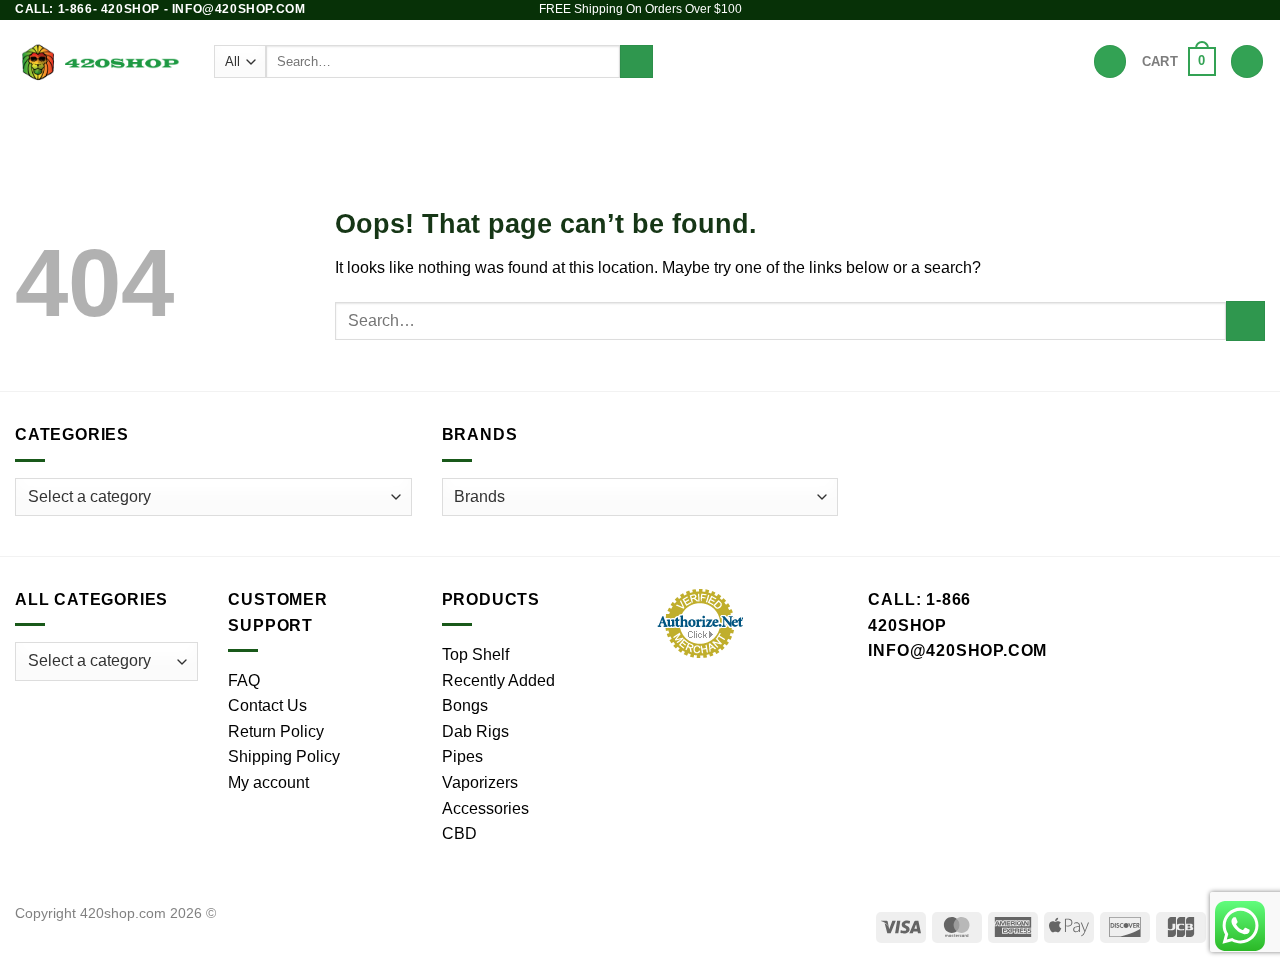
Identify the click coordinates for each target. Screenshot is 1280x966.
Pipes (450, 124)
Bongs (371, 124)
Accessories (776, 124)
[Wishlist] (1110, 61)
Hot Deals (972, 124)
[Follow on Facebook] (1179, 10)
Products (291, 124)
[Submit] (636, 62)
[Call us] (1255, 10)
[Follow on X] (1217, 10)
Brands (887, 124)
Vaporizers (648, 124)
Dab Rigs (538, 124)
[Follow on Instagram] (1198, 10)
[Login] (1247, 61)
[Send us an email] (1236, 10)
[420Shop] (99, 61)
